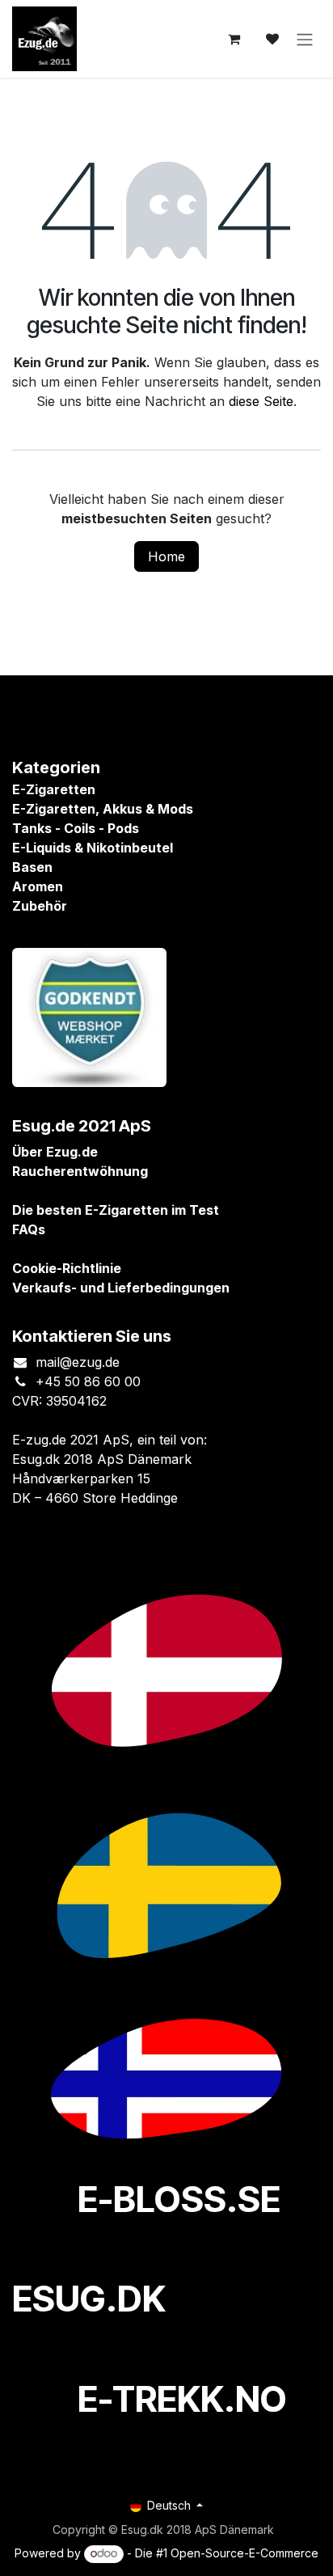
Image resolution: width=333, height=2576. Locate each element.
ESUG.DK (89, 2299)
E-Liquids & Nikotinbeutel (93, 848)
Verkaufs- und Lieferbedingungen (121, 1288)
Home (166, 556)
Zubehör (40, 906)
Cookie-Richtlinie (67, 1268)
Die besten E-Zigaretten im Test (116, 1210)
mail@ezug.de (78, 1362)
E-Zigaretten (54, 789)
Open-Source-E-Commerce (244, 2553)
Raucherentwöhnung (80, 1171)
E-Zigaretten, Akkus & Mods (103, 809)
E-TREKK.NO (182, 2399)
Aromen (38, 886)
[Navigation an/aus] (305, 39)
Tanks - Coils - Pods (76, 828)
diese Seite (261, 401)
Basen (32, 867)
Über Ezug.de (55, 1152)
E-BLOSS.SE (179, 2199)
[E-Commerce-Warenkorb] (234, 39)
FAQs (29, 1229)
